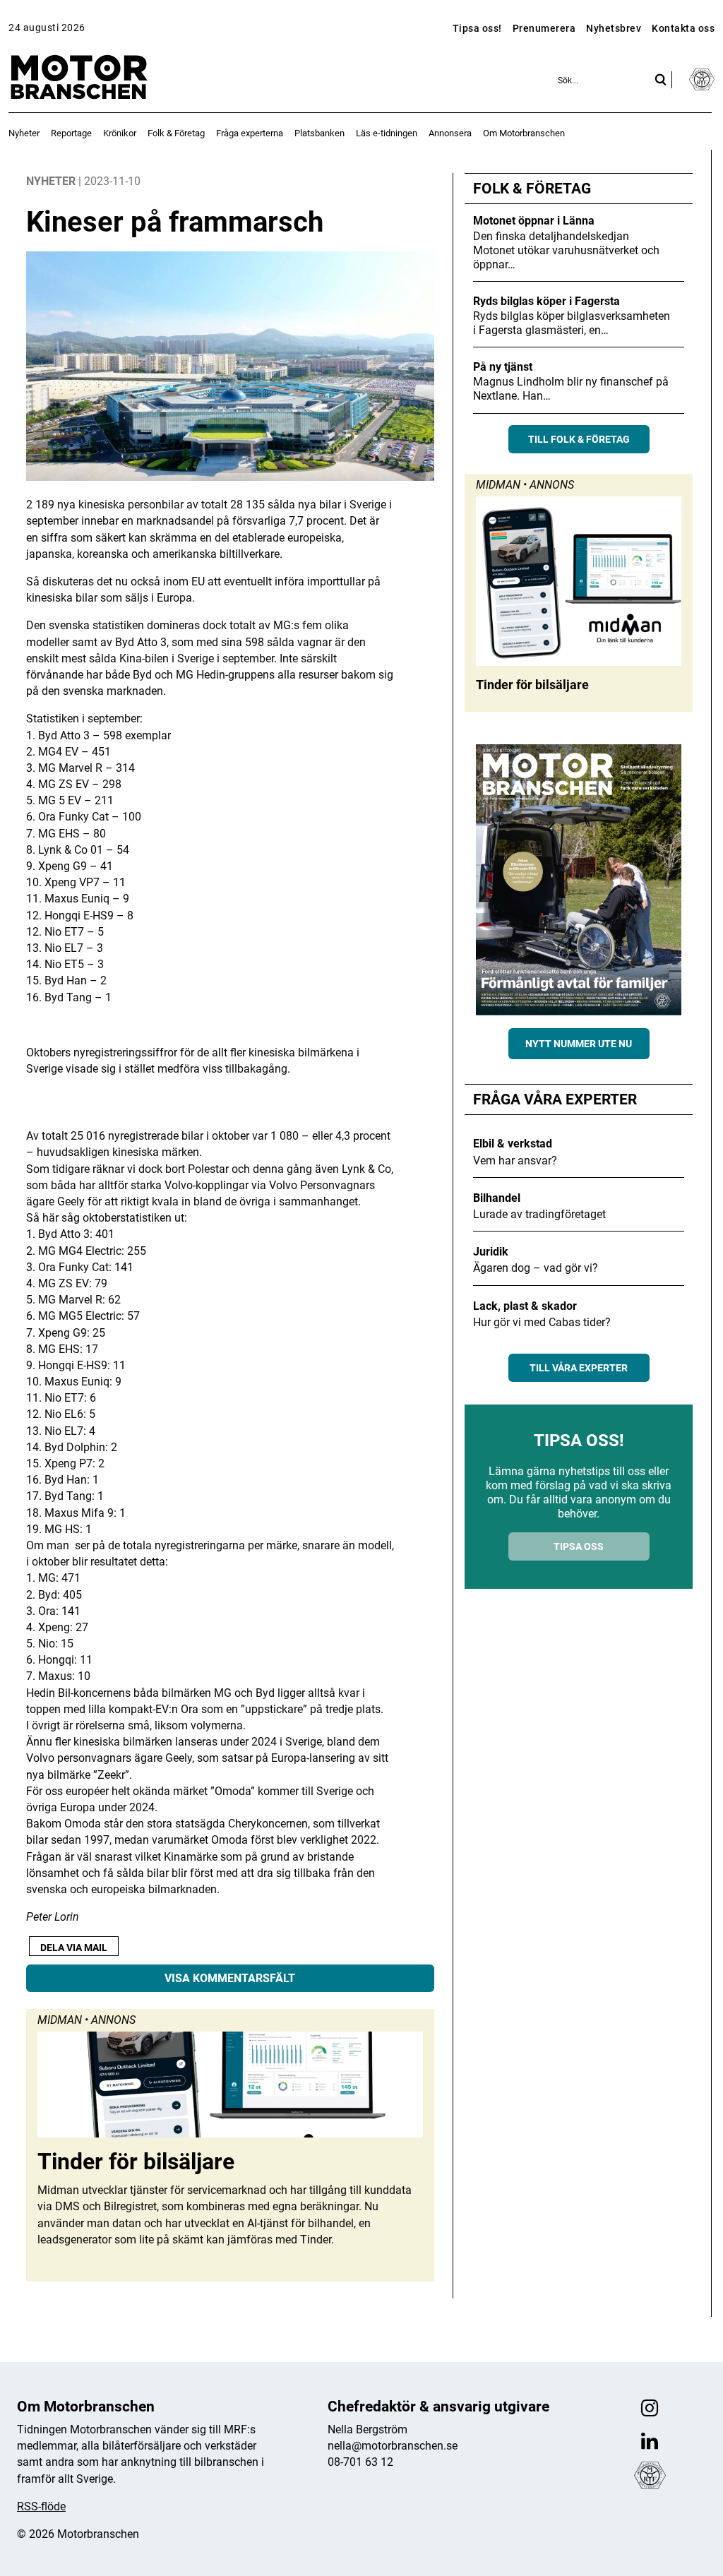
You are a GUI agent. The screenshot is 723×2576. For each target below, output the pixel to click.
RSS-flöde (41, 2506)
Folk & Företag (176, 133)
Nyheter (24, 133)
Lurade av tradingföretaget (539, 1214)
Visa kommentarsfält (230, 1978)
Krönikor (120, 133)
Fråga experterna (250, 133)
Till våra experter (579, 1368)
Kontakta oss (683, 28)
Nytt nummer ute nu (579, 1044)
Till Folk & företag (579, 439)
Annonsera (450, 133)
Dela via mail (74, 1948)
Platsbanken (319, 133)
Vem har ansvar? (515, 1161)
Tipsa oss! (477, 28)
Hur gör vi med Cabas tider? (542, 1322)
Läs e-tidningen (387, 133)
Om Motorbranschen (524, 133)
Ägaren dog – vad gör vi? (536, 1268)
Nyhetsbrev (614, 28)
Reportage (71, 133)
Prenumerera (544, 28)
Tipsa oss (579, 1546)
